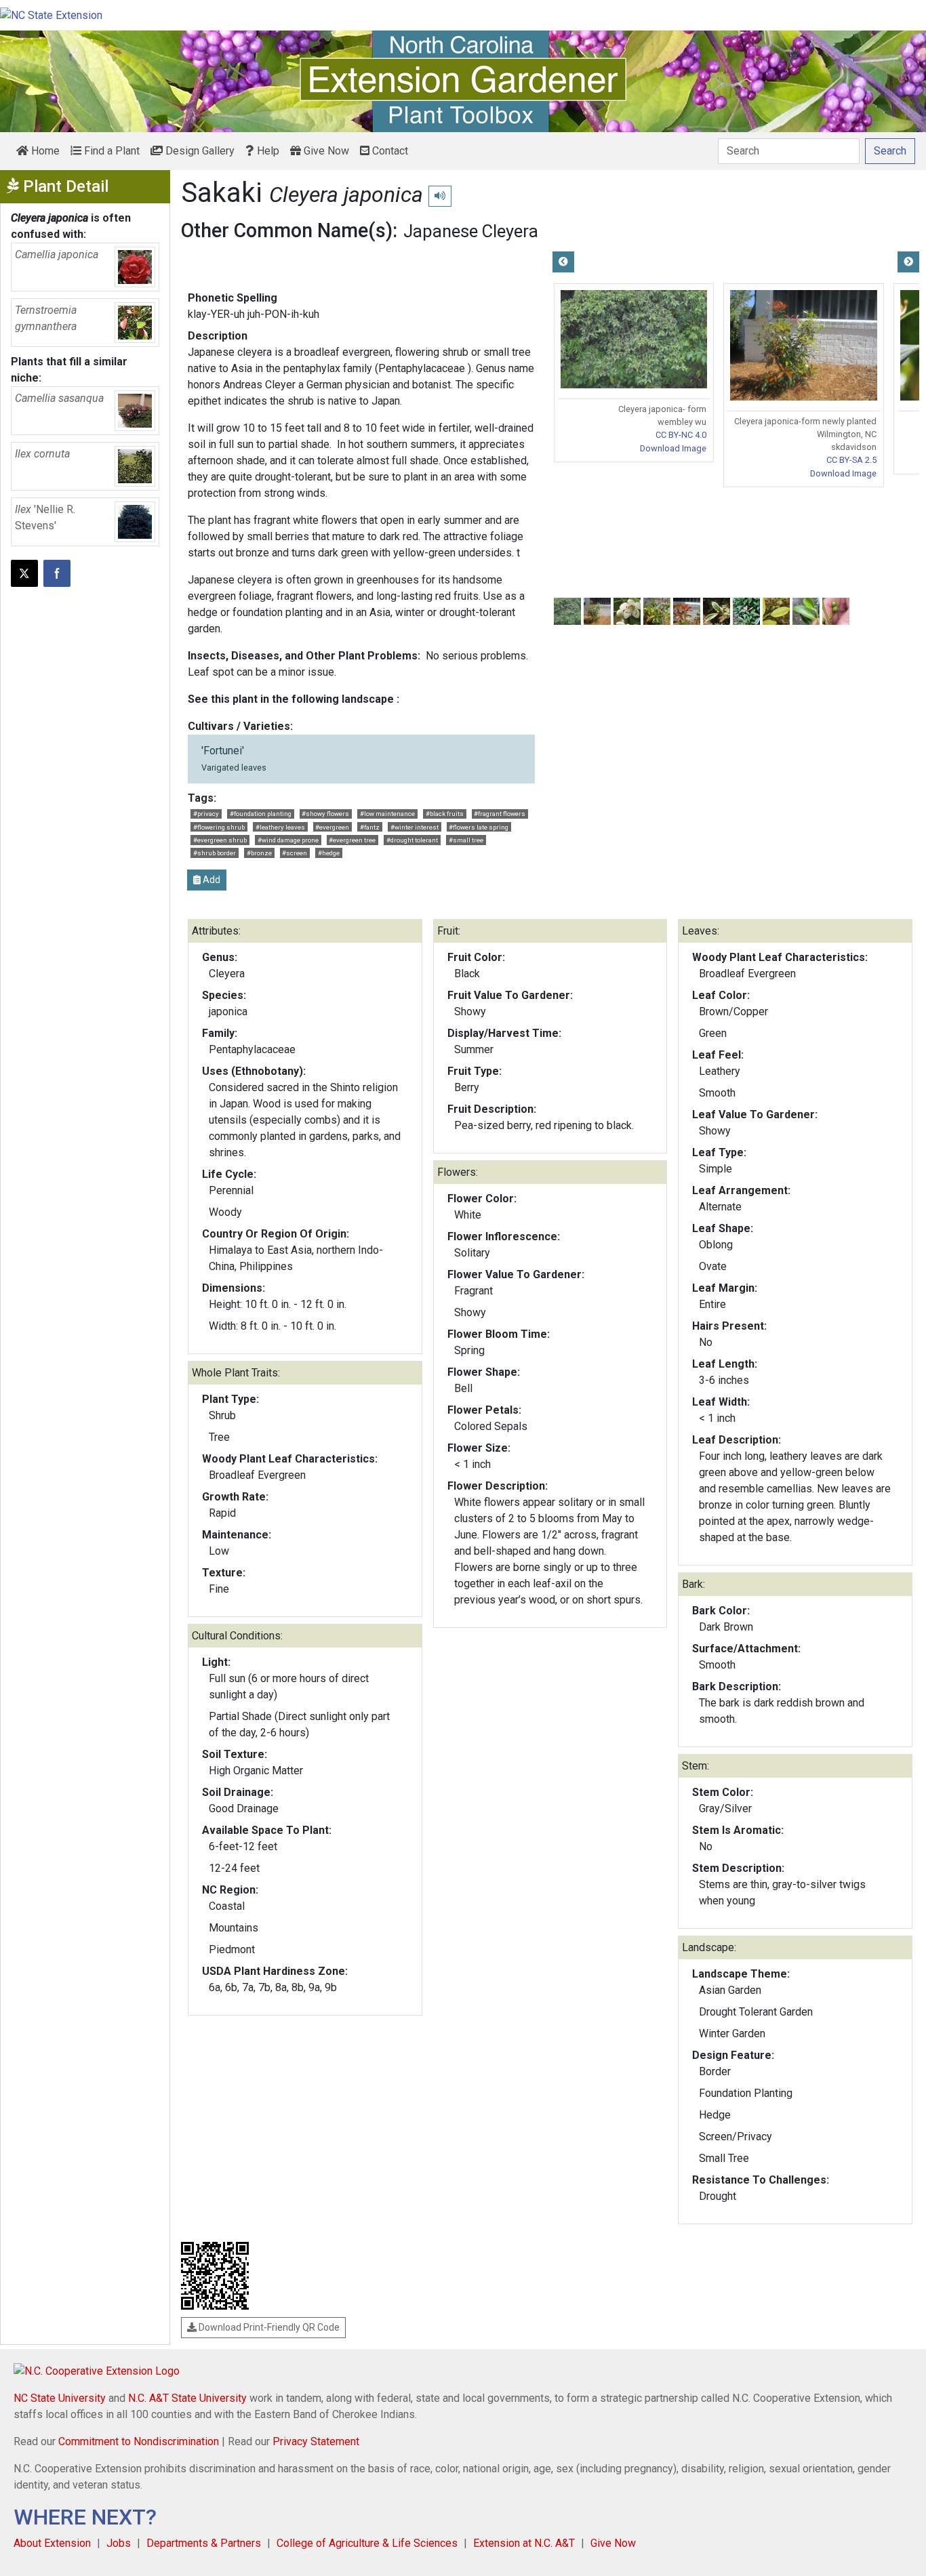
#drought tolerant (412, 840)
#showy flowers (325, 814)
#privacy (206, 814)
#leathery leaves (280, 827)
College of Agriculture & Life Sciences (367, 2543)
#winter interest (415, 827)
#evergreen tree (352, 840)
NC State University (60, 2398)
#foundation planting (261, 814)
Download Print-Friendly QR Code (268, 2327)
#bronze (259, 853)
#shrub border (215, 853)
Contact (389, 151)
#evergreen (332, 827)
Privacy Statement (316, 2441)
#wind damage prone (288, 840)
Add (210, 880)
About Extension (52, 2543)
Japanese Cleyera (471, 231)
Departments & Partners (204, 2543)
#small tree (466, 840)
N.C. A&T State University (187, 2398)
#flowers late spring (479, 827)
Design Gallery (199, 151)
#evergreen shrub (220, 840)
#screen (295, 853)
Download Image (673, 448)
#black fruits (445, 814)
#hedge (329, 853)
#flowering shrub (219, 827)
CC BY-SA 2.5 (851, 460)
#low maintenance (387, 814)
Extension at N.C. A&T (524, 2543)
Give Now (325, 151)
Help (267, 151)
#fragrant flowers (500, 814)
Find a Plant (110, 151)
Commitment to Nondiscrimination (139, 2441)
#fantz (370, 827)
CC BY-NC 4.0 (681, 435)
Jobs (119, 2543)
